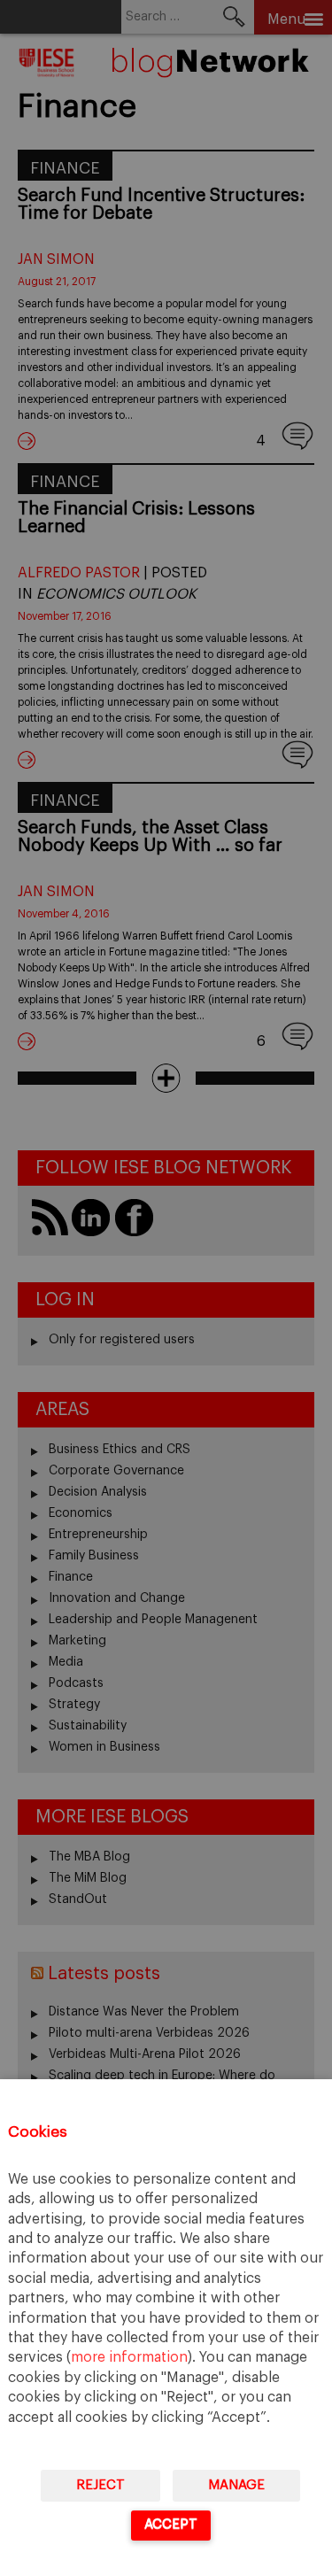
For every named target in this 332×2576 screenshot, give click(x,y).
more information (129, 2357)
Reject (100, 2485)
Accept (171, 2524)
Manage (236, 2485)
